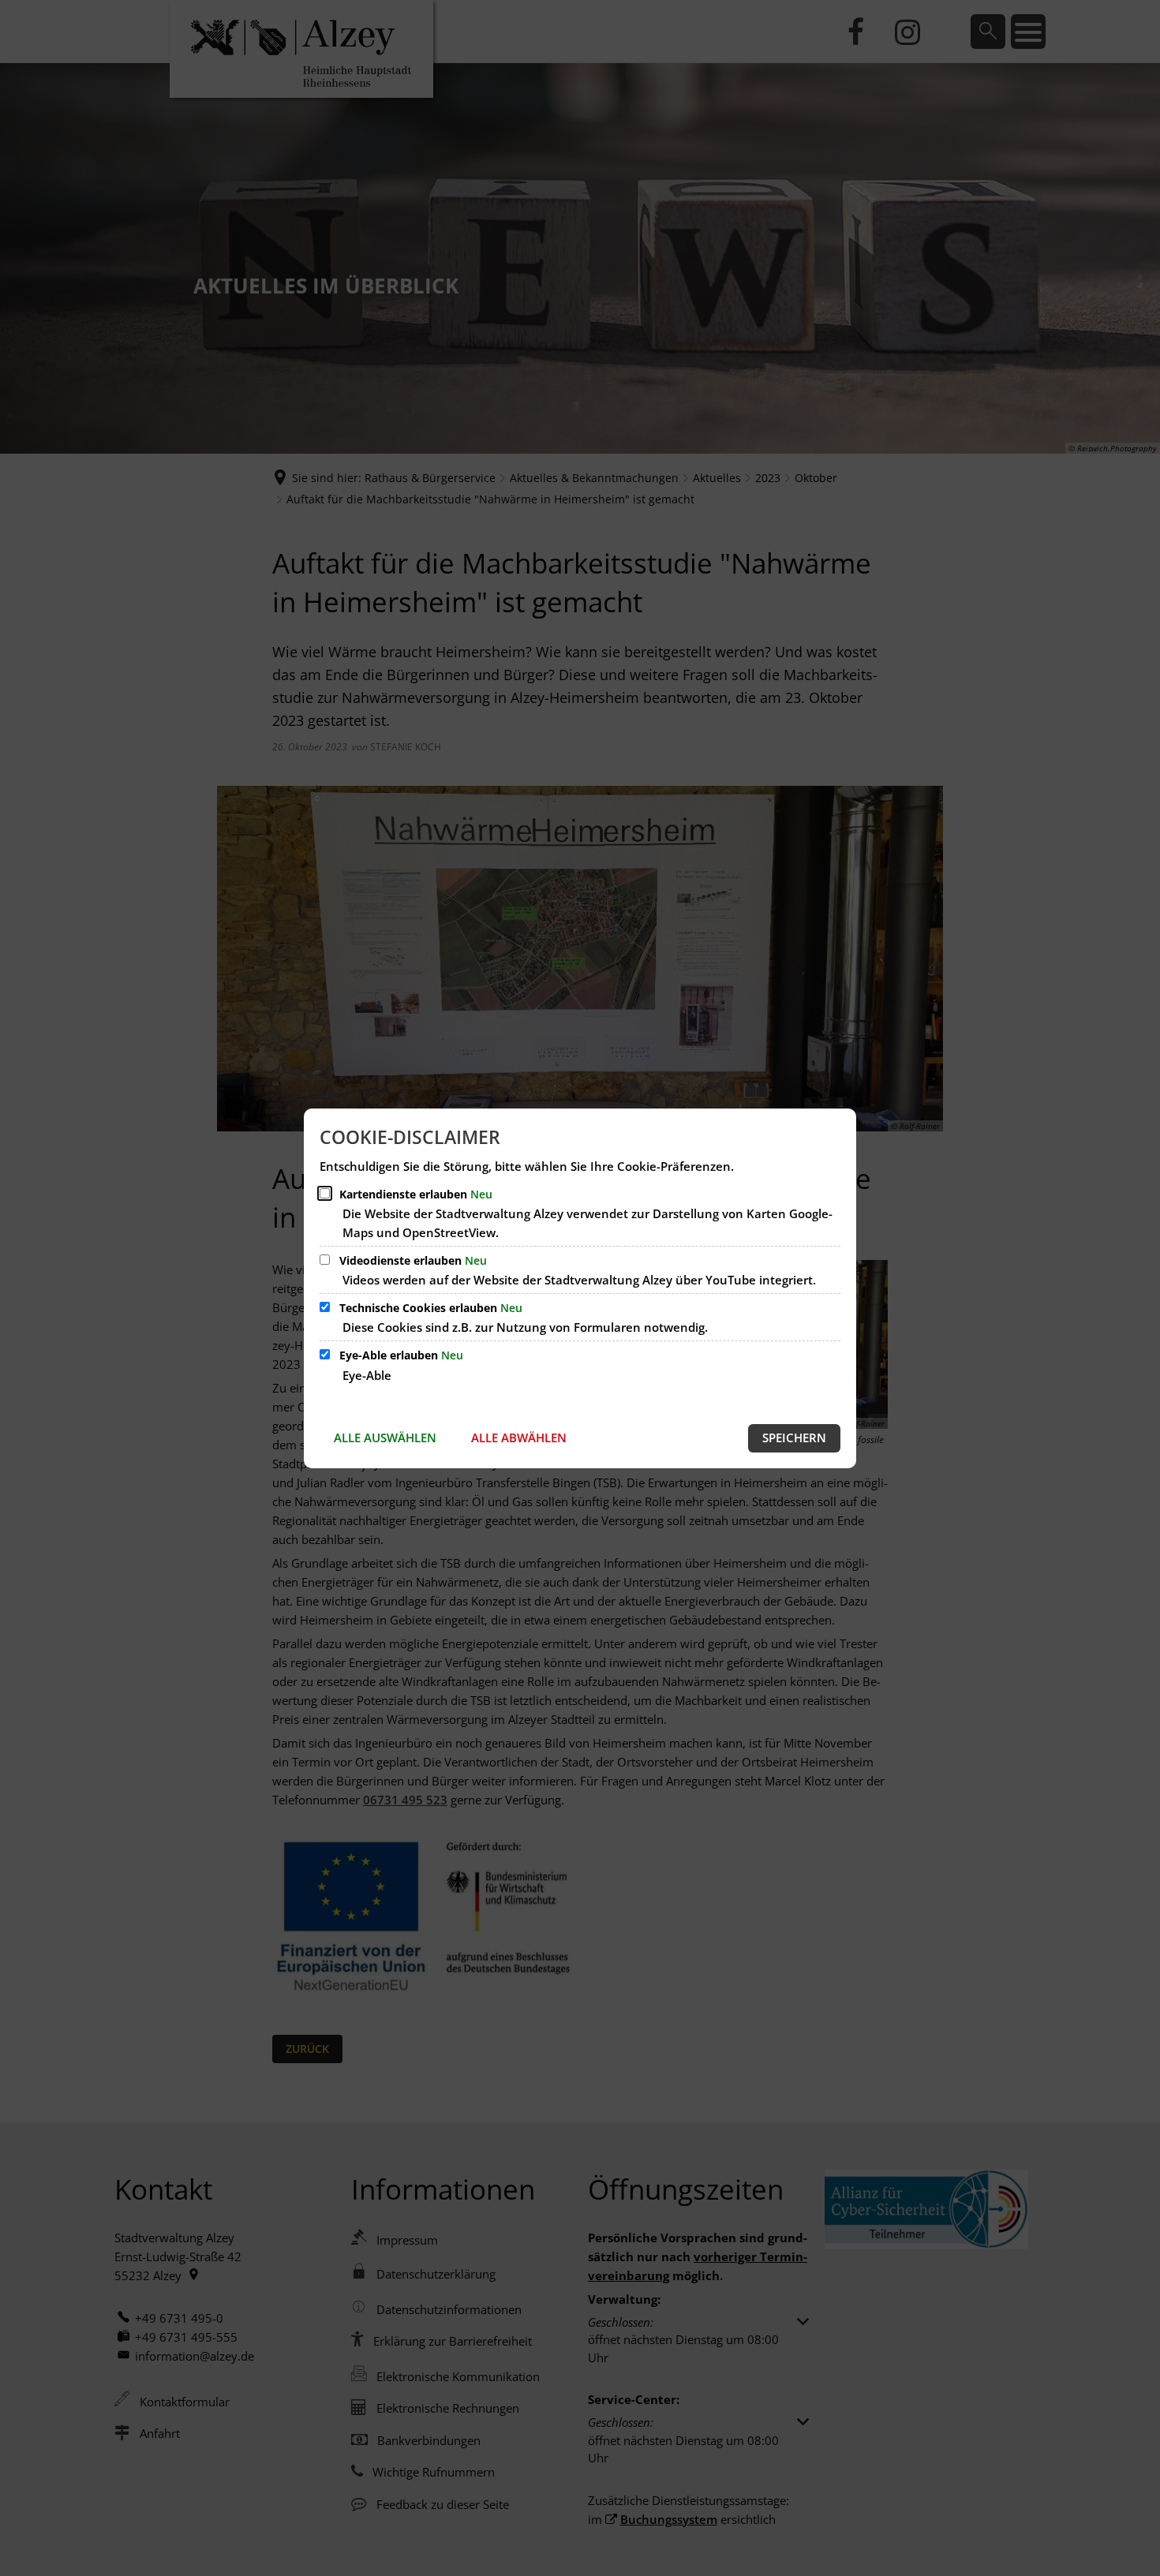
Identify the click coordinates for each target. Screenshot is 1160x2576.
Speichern (794, 1438)
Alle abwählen (519, 1438)
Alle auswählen (385, 1438)
